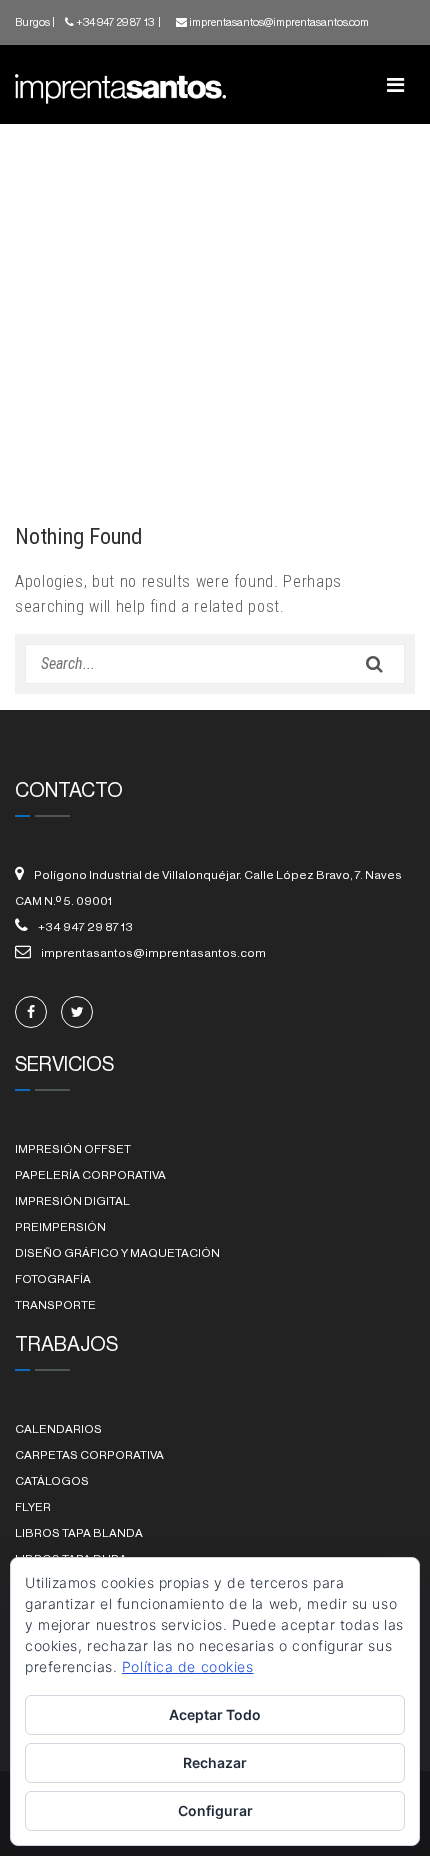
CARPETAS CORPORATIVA (89, 1455)
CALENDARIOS (58, 1429)
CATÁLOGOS (52, 1481)
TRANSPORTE (55, 1305)
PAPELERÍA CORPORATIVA (90, 1175)
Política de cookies (188, 1666)
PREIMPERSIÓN (60, 1227)
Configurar (215, 1810)
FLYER (33, 1507)
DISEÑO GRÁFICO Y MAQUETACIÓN (117, 1253)
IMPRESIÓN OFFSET (73, 1149)
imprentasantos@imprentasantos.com (279, 22)
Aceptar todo (215, 1714)
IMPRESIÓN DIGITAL (72, 1201)
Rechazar (215, 1762)
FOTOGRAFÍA (53, 1279)
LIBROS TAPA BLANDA (79, 1533)
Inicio (47, 414)
